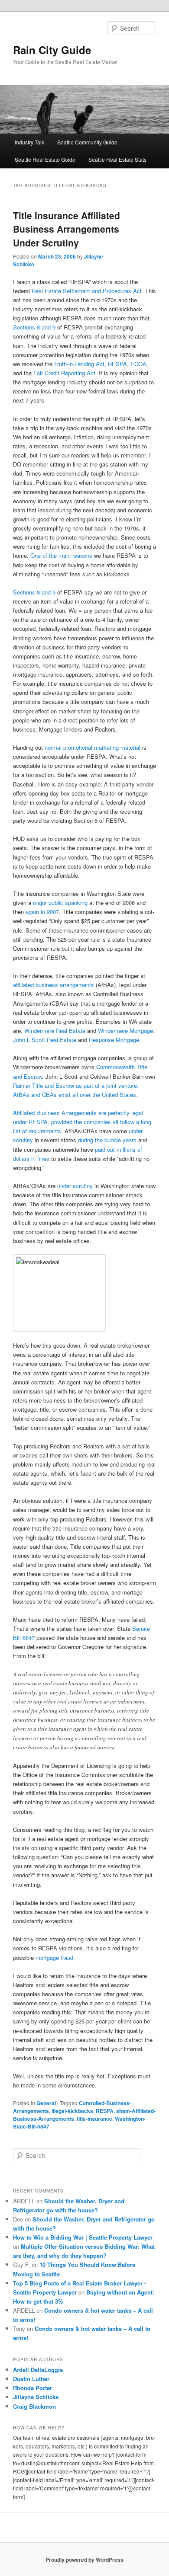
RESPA (117, 364)
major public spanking (61, 903)
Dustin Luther (31, 2379)
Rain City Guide (52, 50)
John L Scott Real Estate (45, 1040)
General (46, 2103)
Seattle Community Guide (87, 142)
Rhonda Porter (32, 2388)
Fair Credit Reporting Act (64, 373)
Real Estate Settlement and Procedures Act (87, 291)
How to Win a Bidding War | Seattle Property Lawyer (83, 2237)
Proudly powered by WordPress (84, 2560)
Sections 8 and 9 (34, 327)
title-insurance (94, 2119)
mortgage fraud (54, 1958)
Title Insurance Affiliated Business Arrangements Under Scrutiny (67, 229)
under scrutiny (76, 1186)
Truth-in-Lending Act (79, 364)
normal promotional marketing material (93, 747)
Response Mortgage (114, 1040)
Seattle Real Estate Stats (117, 159)
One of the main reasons (62, 555)
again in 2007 (42, 912)
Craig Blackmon (34, 2406)
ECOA (138, 364)
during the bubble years (108, 1140)
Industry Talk (29, 142)
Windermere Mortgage (125, 1031)
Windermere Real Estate (56, 1031)
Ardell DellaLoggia (38, 2370)
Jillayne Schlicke (36, 2397)
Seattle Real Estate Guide (45, 159)
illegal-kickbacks (72, 2111)
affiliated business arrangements (54, 985)
